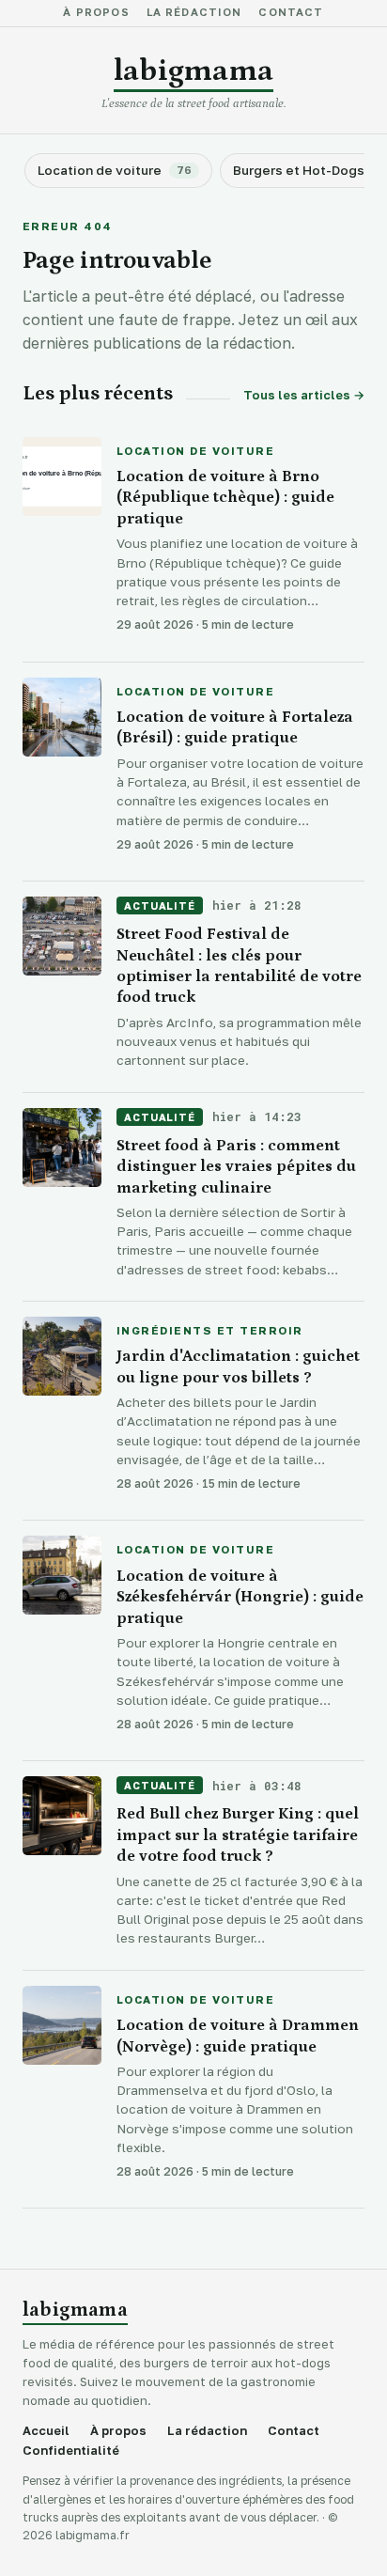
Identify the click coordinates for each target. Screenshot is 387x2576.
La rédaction (194, 13)
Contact (291, 13)
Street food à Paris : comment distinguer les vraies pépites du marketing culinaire (236, 1167)
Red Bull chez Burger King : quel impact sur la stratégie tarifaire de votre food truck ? (238, 1835)
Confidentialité (71, 2451)
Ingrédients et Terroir (210, 1332)
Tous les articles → (304, 395)
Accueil (46, 2431)
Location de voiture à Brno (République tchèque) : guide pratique (225, 498)
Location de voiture (195, 452)
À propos (96, 13)
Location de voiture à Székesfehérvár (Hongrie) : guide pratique (240, 1597)
